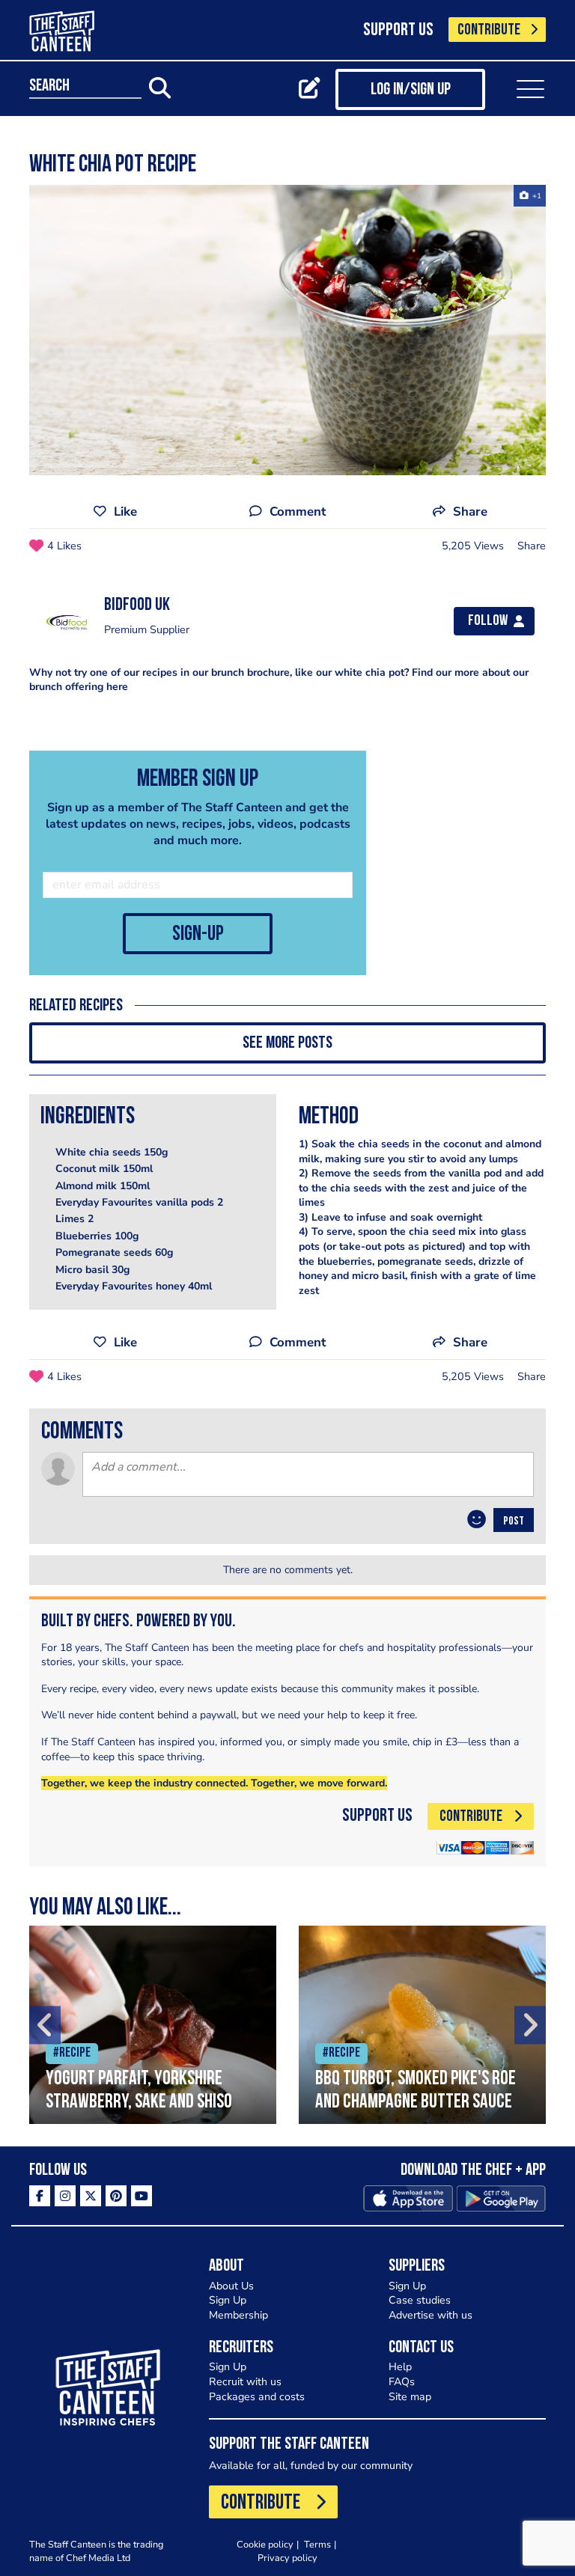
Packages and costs (257, 2397)
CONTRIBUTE (489, 30)
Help (400, 2367)
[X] (91, 2196)
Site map (410, 2397)
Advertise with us (431, 2315)
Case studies (420, 2300)
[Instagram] (65, 2196)
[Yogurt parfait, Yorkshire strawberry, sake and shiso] (153, 2025)
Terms (317, 2544)
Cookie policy (265, 2544)
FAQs (402, 2382)
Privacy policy (287, 2558)
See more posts (287, 1044)
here (117, 687)
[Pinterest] (116, 2196)
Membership (238, 2315)
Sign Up (228, 2300)
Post (514, 1522)
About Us (231, 2286)
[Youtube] (142, 2196)
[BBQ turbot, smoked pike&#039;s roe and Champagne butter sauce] (422, 2025)
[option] (287, 330)
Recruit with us (245, 2382)
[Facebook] (40, 2196)
